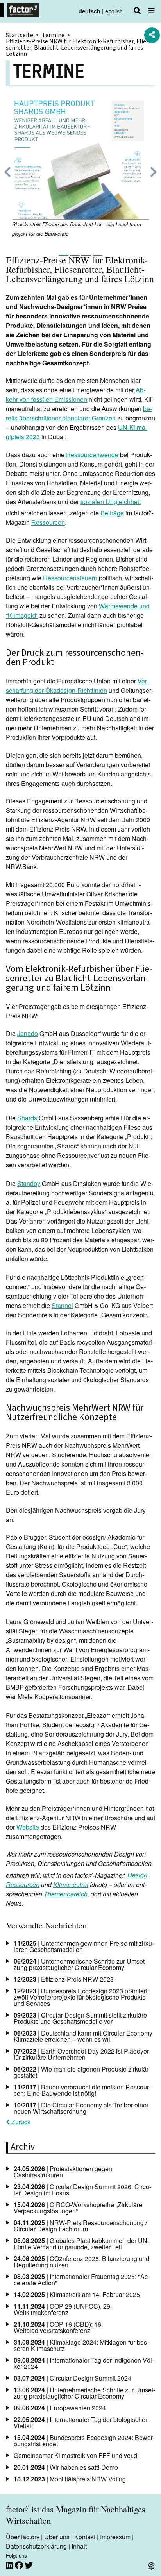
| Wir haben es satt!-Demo (66, 2467)
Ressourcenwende (92, 455)
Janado (28, 1033)
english (114, 11)
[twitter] (29, 2565)
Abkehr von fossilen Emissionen (76, 394)
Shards (27, 1118)
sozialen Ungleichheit (111, 502)
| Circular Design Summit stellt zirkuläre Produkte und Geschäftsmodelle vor (80, 2018)
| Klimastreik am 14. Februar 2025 (77, 2294)
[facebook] (20, 2565)
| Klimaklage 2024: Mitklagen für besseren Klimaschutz (81, 2345)
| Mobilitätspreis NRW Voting (70, 2479)
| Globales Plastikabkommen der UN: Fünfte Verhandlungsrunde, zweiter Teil (81, 2244)
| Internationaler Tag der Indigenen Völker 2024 (84, 2363)
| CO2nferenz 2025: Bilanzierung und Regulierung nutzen (81, 2262)
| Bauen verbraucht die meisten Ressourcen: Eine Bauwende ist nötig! (82, 2090)
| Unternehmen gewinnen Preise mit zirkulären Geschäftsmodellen (84, 1946)
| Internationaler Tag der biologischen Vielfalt (81, 2423)
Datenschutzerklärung (36, 2546)
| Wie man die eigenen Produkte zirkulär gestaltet (81, 2072)
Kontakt (85, 2537)
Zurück (20, 2122)
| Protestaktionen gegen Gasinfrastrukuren (63, 2172)
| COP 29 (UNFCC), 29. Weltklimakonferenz (63, 2309)
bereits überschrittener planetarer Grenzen (79, 413)
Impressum (115, 2537)
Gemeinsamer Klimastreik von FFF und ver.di (76, 2455)
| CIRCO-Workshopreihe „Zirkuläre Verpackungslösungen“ (78, 2208)
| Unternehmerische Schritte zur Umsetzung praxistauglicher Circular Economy (80, 1964)
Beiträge (112, 513)
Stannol (62, 1305)
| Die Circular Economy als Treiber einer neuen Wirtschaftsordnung (81, 2108)
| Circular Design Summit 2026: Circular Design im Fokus (82, 2190)
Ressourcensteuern (70, 578)
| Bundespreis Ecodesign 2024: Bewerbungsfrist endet (84, 2441)
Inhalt (79, 2546)
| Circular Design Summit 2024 (72, 2378)
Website (28, 1827)
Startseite (20, 35)
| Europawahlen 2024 (60, 2408)
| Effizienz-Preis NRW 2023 (64, 1979)
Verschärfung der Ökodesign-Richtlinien (77, 686)
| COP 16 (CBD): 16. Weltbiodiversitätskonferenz (58, 2327)
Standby (29, 1183)
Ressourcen (48, 522)
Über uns (57, 2537)
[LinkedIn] (10, 2565)
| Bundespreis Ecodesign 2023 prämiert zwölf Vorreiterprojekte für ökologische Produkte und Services (80, 1997)
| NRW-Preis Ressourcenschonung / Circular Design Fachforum (80, 2226)
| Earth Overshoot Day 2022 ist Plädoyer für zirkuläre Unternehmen (81, 2054)
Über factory (23, 2537)
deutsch (89, 11)
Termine (53, 35)
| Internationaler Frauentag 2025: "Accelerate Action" (82, 2280)
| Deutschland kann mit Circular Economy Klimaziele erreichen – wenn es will (83, 2036)
